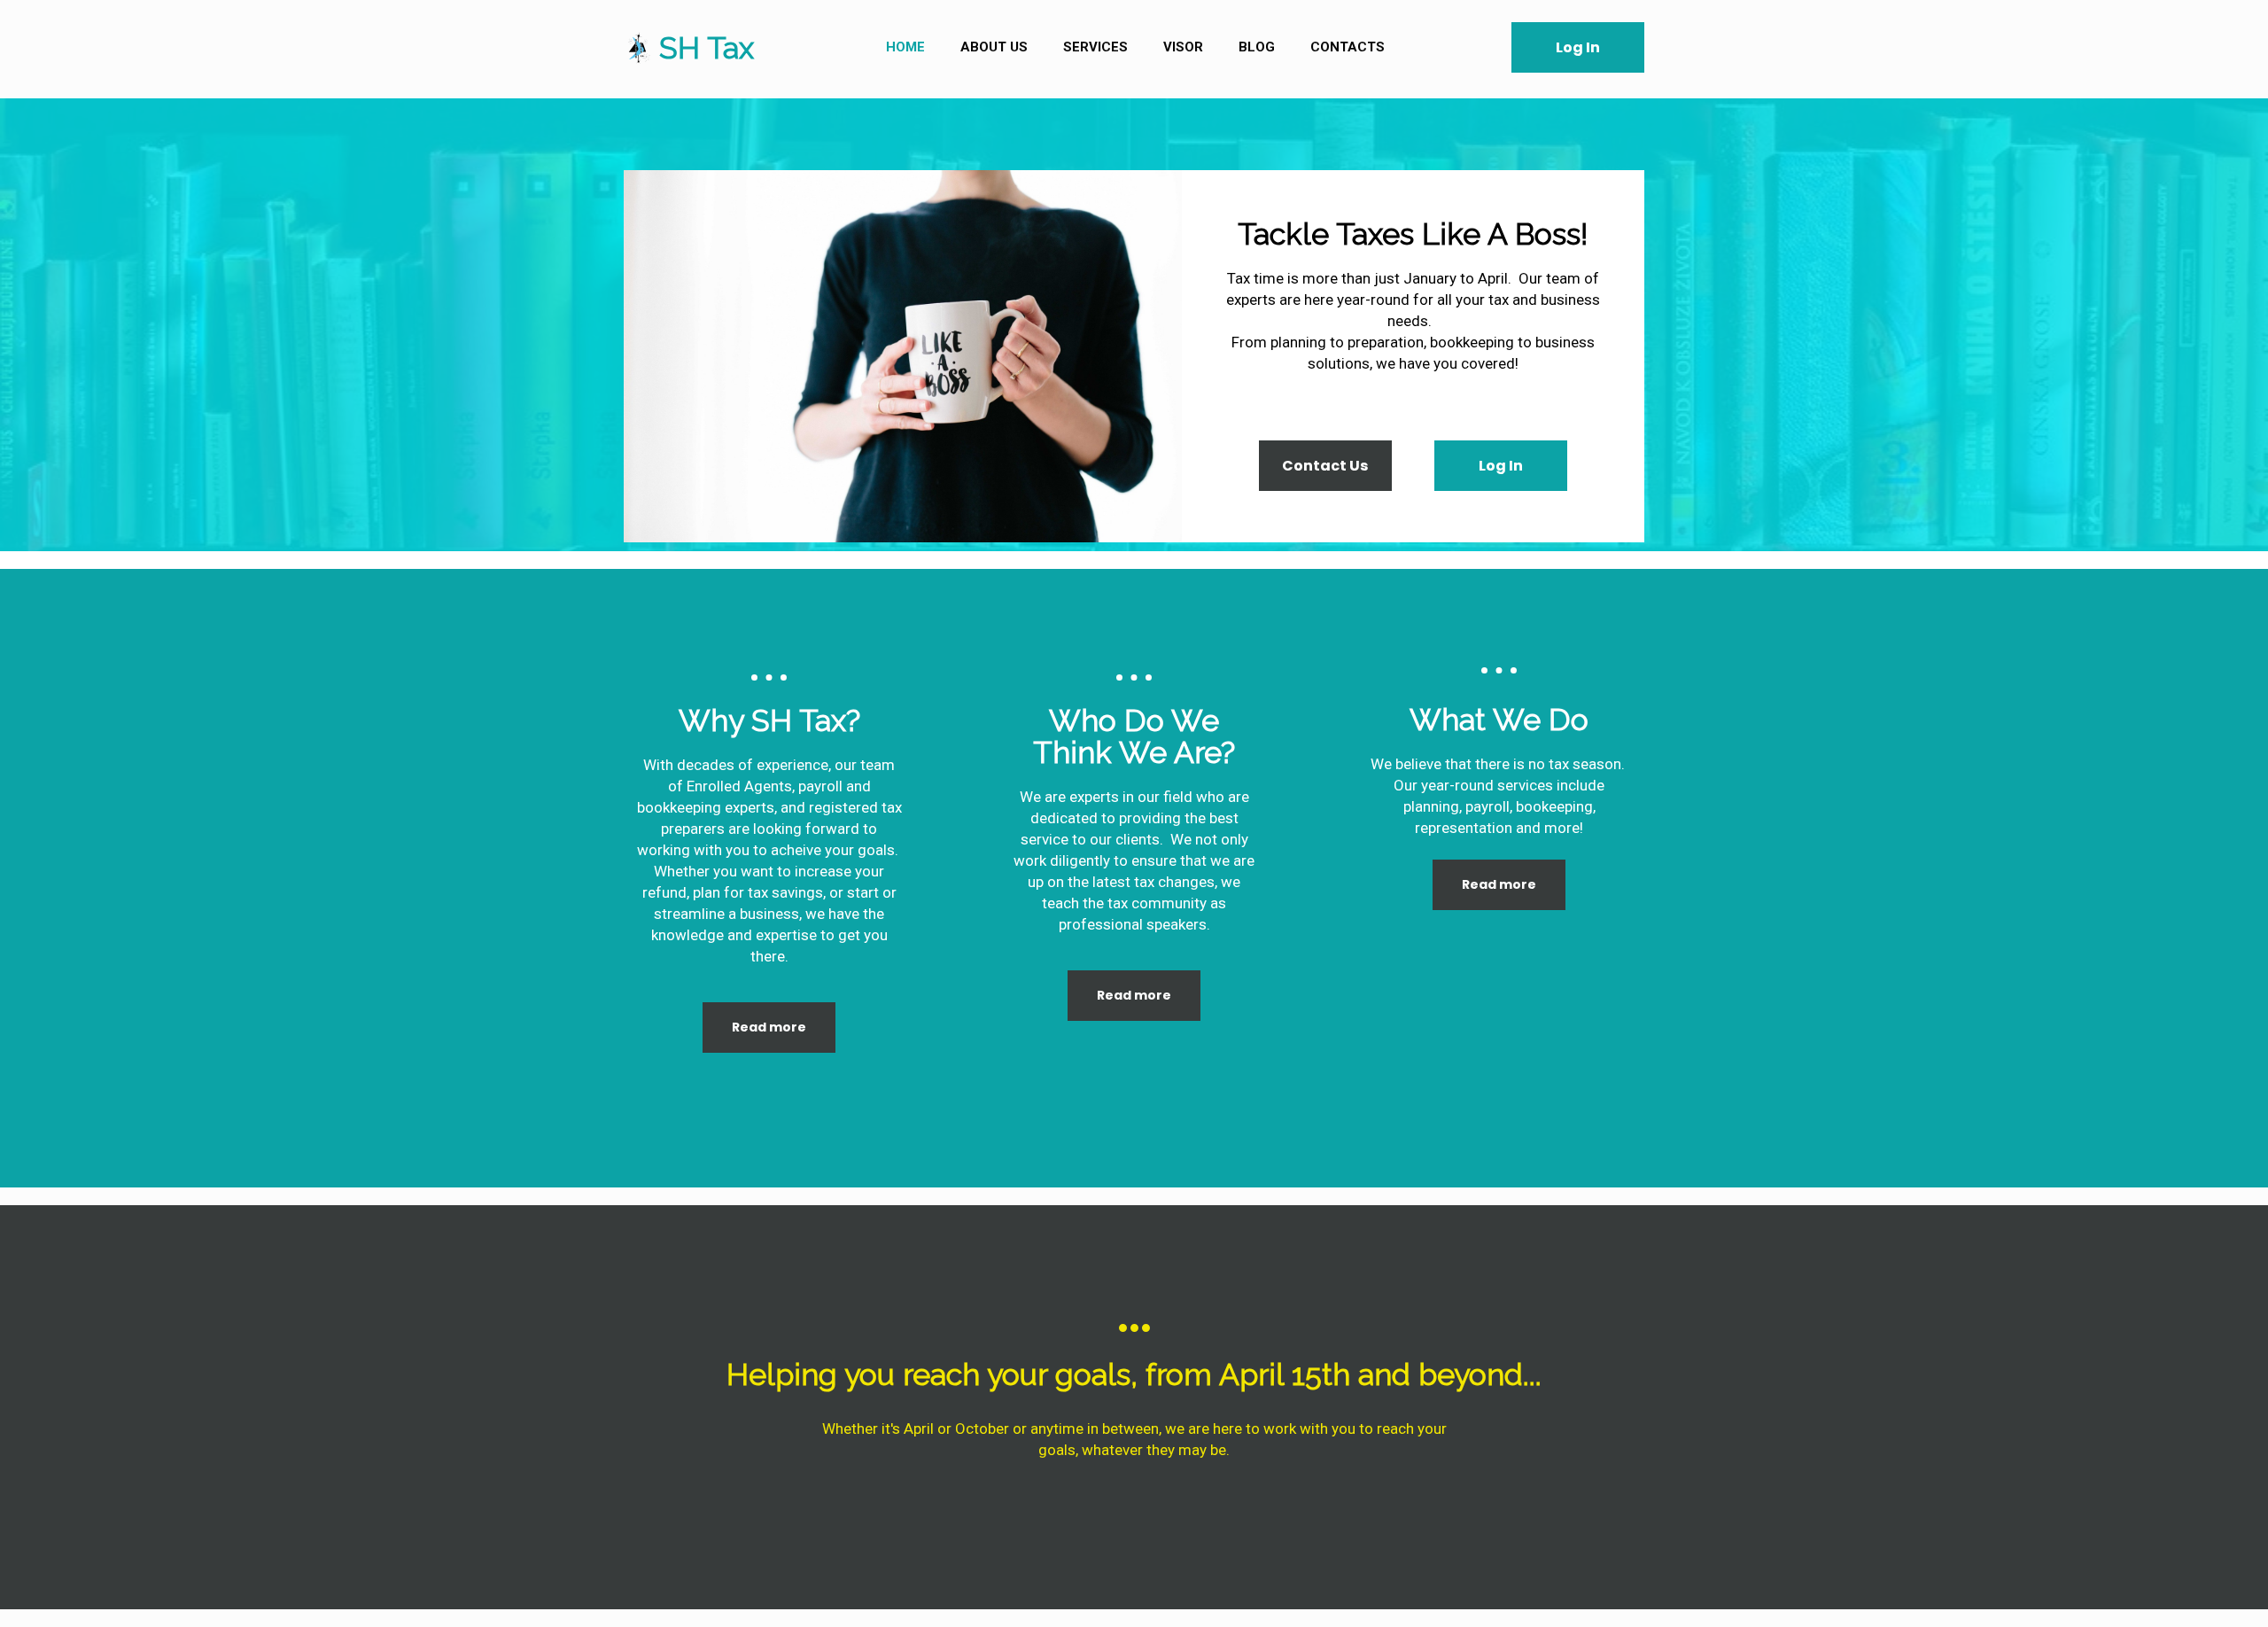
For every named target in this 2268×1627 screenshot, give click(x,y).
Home (905, 47)
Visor (1183, 47)
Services (1095, 47)
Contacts (1348, 47)
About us (994, 47)
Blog (1257, 47)
